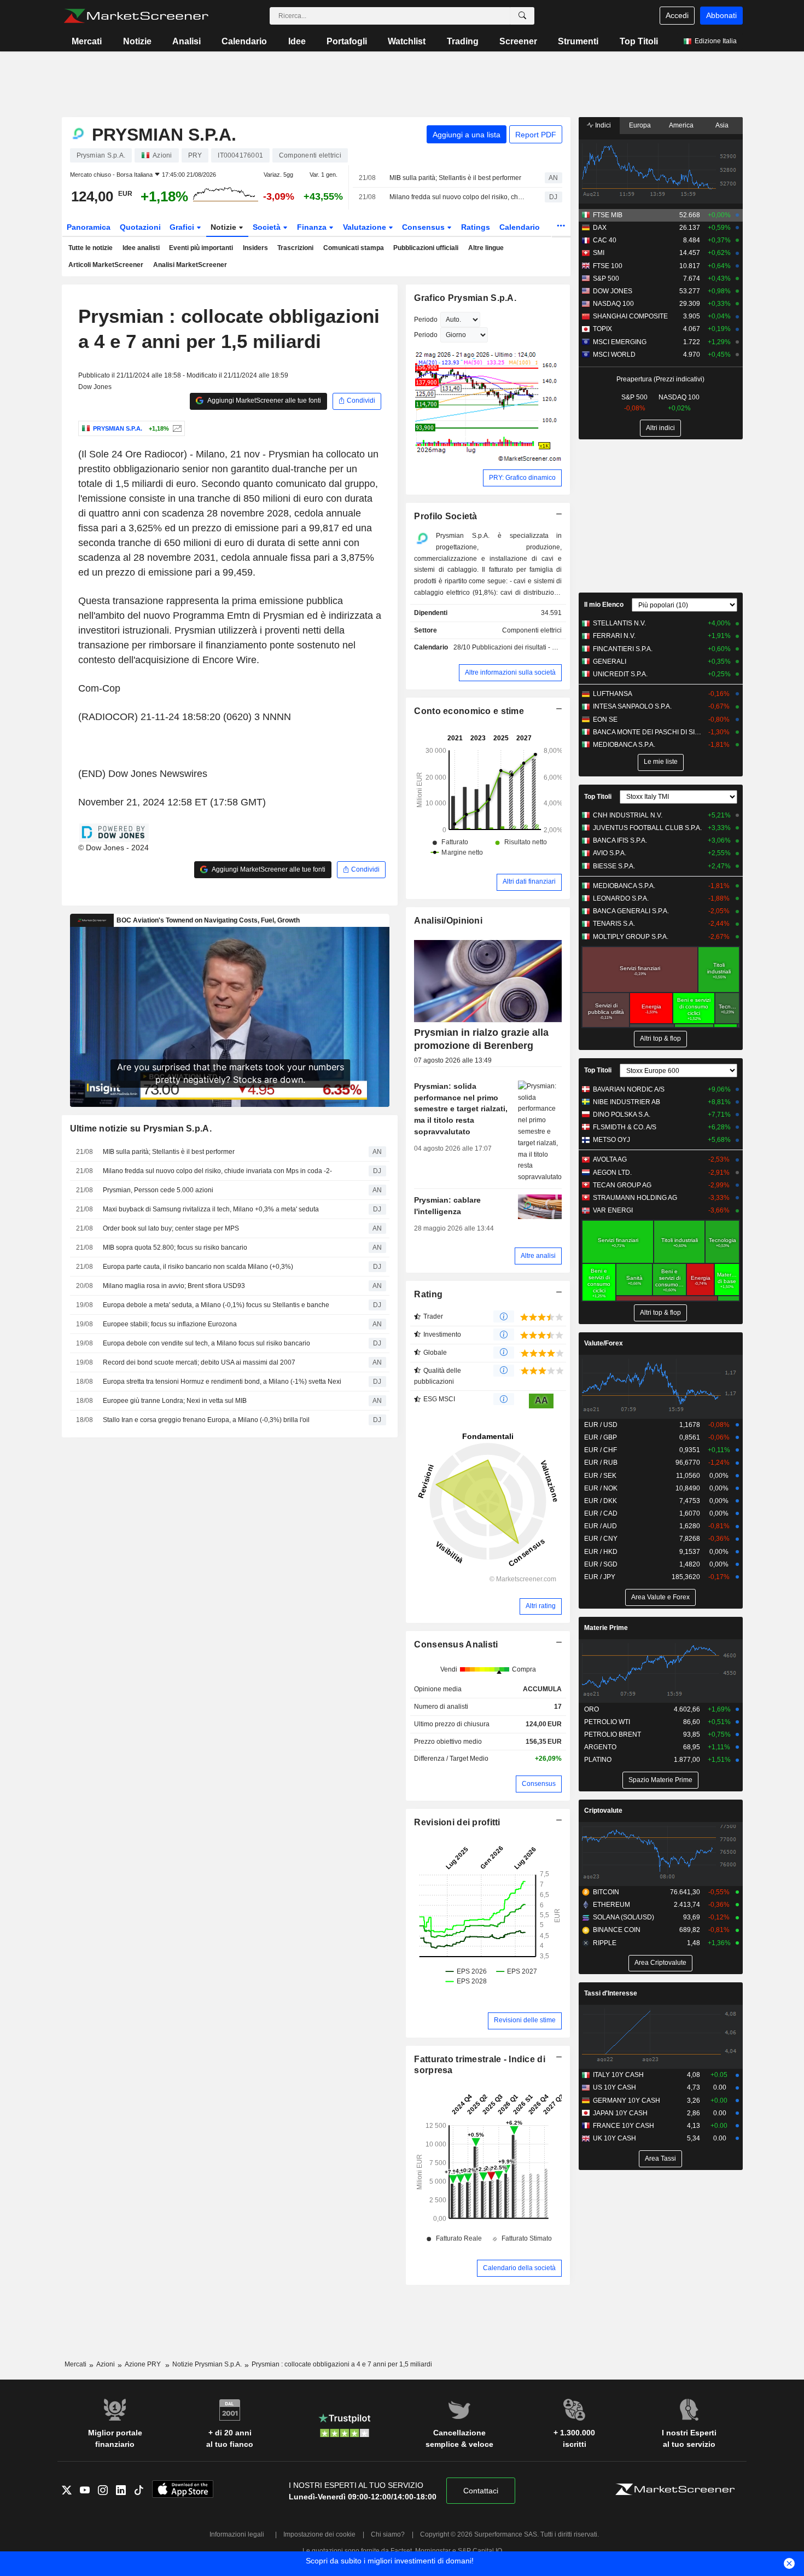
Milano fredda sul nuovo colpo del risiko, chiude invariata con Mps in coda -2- (458, 197)
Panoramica (89, 227)
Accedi (677, 15)
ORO (592, 1709)
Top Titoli (639, 41)
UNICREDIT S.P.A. (620, 674)
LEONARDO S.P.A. (621, 898)
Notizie (137, 41)
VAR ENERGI (613, 1210)
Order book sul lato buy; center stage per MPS (171, 1228)
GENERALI (610, 662)
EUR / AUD (601, 1526)
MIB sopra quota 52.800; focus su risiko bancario (175, 1248)
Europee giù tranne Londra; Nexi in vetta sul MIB (175, 1401)
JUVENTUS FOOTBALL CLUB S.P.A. (647, 828)
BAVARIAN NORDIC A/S (629, 1089)
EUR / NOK (601, 1488)
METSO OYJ (611, 1140)
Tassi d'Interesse (611, 1993)
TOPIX (602, 329)
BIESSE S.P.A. (614, 866)
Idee (297, 41)
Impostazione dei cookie (319, 2534)
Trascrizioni (295, 248)
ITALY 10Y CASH (618, 2075)
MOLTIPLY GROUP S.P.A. (631, 937)
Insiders (255, 248)
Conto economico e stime (469, 711)
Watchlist (407, 41)
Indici (602, 125)
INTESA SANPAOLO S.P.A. (632, 706)
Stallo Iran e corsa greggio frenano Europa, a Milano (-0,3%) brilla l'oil (206, 1420)
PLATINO (598, 1760)
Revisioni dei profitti (457, 1822)
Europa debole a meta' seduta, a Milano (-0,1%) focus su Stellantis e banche (216, 1305)
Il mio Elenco (604, 605)
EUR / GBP (601, 1437)
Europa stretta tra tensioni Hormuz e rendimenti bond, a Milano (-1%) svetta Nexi (222, 1382)
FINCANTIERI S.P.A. (623, 649)
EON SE (605, 720)
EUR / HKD (601, 1552)
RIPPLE (605, 1943)
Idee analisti (141, 248)
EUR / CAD (601, 1513)
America (681, 125)
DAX (600, 228)
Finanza (313, 227)
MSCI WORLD (614, 355)
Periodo (426, 320)
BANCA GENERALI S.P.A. (631, 911)
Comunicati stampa (354, 248)
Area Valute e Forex (660, 1597)
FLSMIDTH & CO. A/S (625, 1127)
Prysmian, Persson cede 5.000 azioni (158, 1190)
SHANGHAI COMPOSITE (630, 316)
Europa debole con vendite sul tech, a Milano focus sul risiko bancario (206, 1343)
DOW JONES (613, 291)
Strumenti (578, 41)
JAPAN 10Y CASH (620, 2113)
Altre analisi (538, 1256)
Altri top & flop (660, 1038)
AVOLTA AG (610, 1159)
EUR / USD (601, 1425)
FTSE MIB (608, 215)
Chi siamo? (388, 2534)
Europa (640, 125)
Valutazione (366, 227)
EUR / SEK (600, 1476)
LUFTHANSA (613, 694)
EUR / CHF (601, 1450)
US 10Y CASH (614, 2087)
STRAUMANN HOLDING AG (635, 1198)
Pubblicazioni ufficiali (426, 248)
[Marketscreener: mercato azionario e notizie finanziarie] (136, 16)
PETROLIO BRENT (613, 1734)
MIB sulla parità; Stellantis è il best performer (455, 178)
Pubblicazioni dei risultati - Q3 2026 (525, 647)
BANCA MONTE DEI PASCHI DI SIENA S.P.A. (648, 732)
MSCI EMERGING (620, 342)
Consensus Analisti (456, 1644)
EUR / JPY (600, 1577)
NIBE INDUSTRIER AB (627, 1102)
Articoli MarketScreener (106, 265)
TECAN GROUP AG (622, 1185)
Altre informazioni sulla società (510, 672)
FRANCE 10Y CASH (624, 2126)
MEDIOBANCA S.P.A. (624, 745)
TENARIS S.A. (614, 924)
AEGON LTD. (612, 1173)
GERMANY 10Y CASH (627, 2101)
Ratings (476, 227)
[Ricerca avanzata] (522, 16)
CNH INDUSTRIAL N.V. (628, 815)
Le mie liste (661, 762)
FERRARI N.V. (614, 636)
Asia (722, 125)
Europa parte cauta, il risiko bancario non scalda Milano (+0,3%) (198, 1267)
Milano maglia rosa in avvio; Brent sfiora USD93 (174, 1286)
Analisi (187, 41)
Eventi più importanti (201, 248)
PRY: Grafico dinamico (522, 478)
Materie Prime (606, 1628)
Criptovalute (603, 1811)
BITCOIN (606, 1892)
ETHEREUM (611, 1905)
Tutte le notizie (91, 248)
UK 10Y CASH (614, 2138)
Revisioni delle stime (525, 2020)
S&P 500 (606, 279)
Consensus (424, 227)
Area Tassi (660, 2159)
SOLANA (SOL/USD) (624, 1917)
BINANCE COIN (617, 1930)
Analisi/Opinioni (448, 921)
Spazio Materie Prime (660, 1780)
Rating (428, 1294)
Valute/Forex (604, 1343)
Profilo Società (445, 516)
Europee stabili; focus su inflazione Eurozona (170, 1324)
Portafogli (347, 41)
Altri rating (541, 1606)
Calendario (244, 41)
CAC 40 (605, 240)
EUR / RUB (601, 1463)
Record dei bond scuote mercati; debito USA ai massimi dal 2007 (199, 1362)
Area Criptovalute (660, 1963)
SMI (599, 253)
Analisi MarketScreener (190, 265)
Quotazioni (140, 227)
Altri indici (660, 428)
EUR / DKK (601, 1501)
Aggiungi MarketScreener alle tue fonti (264, 401)
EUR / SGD (601, 1564)
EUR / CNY (601, 1539)
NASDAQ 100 (613, 304)
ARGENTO (600, 1747)
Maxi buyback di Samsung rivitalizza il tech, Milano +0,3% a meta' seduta (211, 1209)
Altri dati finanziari (529, 881)
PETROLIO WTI (607, 1722)
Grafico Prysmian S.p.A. (465, 298)
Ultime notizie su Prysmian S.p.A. (141, 1129)
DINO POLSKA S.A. (622, 1115)
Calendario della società (519, 2268)
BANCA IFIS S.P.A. (620, 840)
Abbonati (721, 15)
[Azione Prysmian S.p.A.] (176, 428)
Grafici (183, 227)
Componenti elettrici (532, 630)
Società (268, 227)
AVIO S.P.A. (610, 853)
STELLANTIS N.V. (619, 623)
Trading (463, 41)
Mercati (87, 41)
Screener (518, 41)
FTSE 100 (608, 266)
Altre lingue (486, 248)
